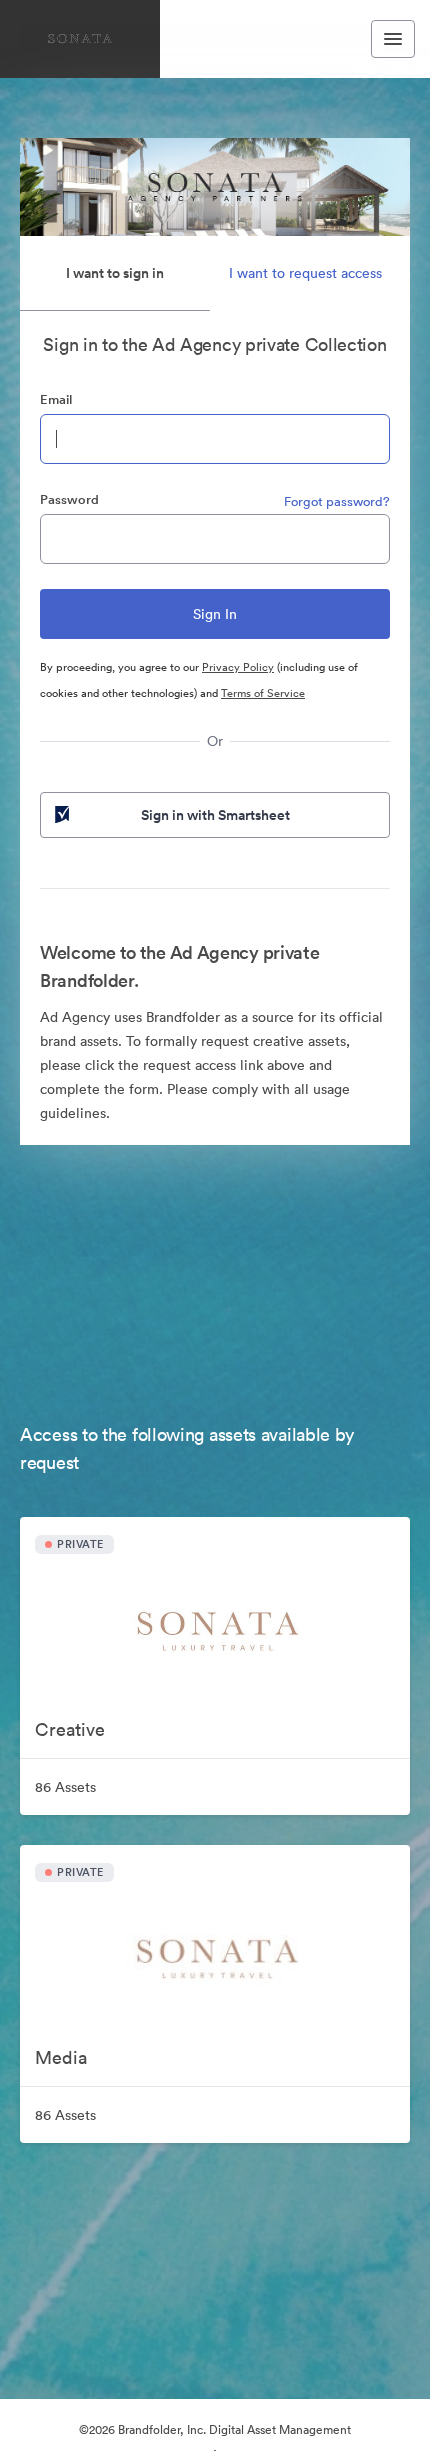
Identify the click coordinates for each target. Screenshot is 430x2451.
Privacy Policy (238, 667)
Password (69, 499)
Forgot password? (337, 501)
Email (56, 399)
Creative (70, 1729)
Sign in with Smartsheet (215, 815)
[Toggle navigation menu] (393, 39)
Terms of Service (263, 693)
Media (61, 2057)
